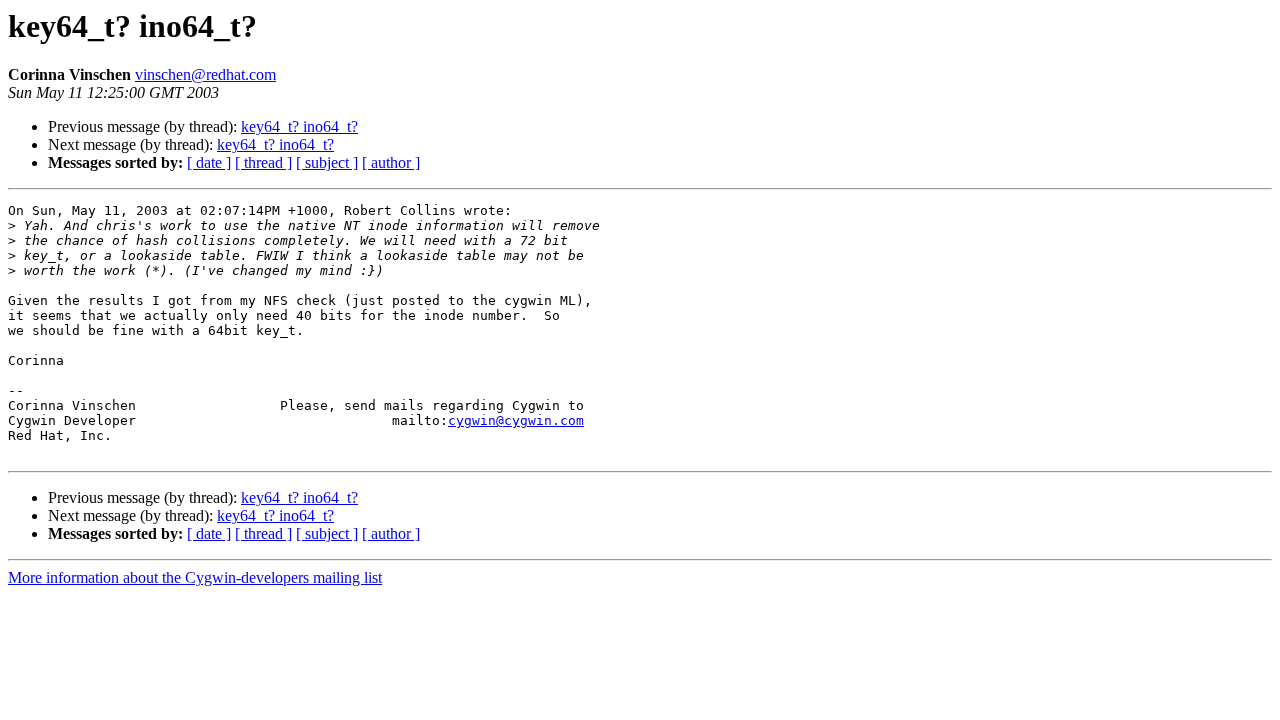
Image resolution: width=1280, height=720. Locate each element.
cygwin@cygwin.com (516, 420)
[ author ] (391, 162)
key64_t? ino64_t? (299, 126)
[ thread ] (263, 162)
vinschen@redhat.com (205, 74)
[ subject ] (327, 162)
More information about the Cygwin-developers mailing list (195, 577)
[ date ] (209, 162)
